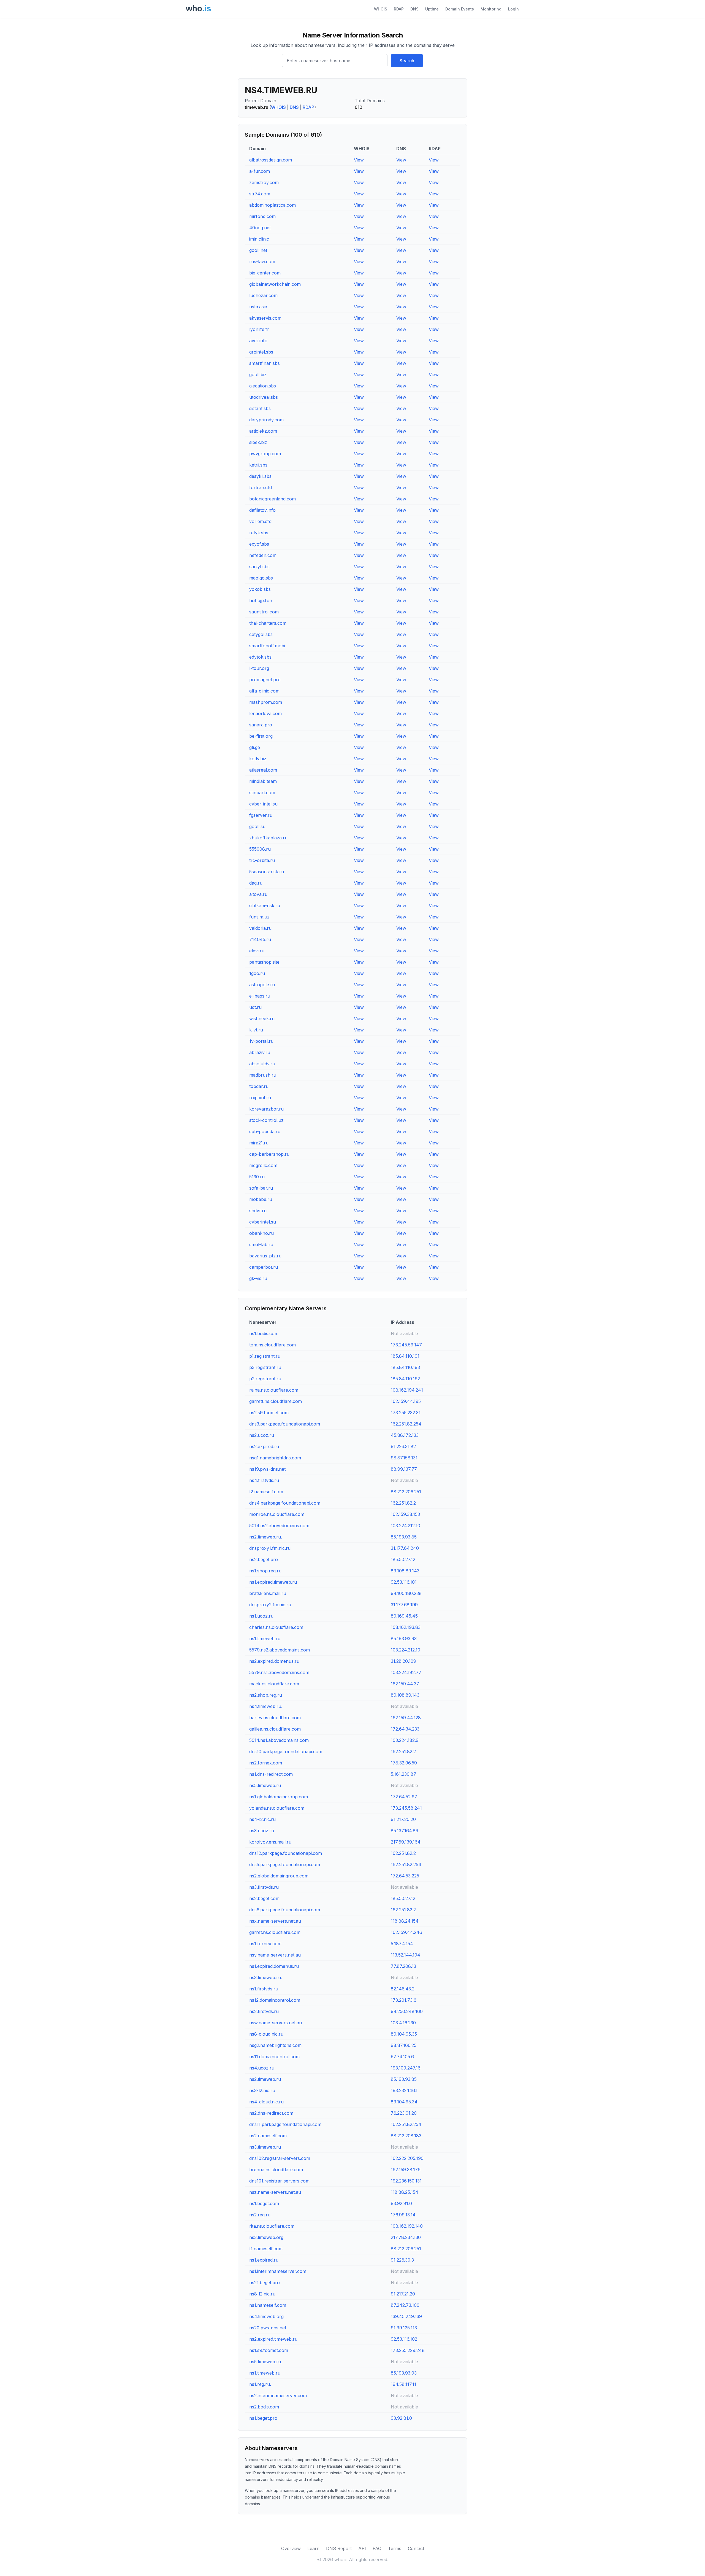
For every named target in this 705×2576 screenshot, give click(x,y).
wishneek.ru (262, 1018)
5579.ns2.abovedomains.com (280, 1650)
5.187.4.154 (402, 1944)
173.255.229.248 (408, 2350)
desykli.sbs (260, 476)
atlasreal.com (263, 770)
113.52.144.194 (406, 1955)
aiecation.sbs (263, 386)
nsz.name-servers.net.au (275, 2192)
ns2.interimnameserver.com (278, 2396)
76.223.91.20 (404, 2113)
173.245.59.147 (406, 1345)
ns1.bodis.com (264, 1333)
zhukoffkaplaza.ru (268, 838)
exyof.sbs (259, 544)
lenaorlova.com (265, 713)
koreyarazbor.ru (266, 1109)
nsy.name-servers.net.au (275, 1955)
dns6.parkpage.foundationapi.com (285, 1910)
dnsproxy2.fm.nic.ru (270, 1605)
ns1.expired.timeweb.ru (273, 1582)
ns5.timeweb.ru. (266, 2362)
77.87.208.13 (403, 1966)
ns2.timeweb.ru (265, 2079)
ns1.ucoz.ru (261, 1616)
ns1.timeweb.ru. (265, 1639)
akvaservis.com (265, 318)
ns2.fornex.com (266, 1763)
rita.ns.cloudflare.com (272, 2226)
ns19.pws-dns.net (267, 1469)
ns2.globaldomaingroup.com (279, 1876)
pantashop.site (264, 962)
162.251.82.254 (406, 1424)
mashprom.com (266, 702)
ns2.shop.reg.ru (266, 1695)
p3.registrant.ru (265, 1367)
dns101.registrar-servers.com (279, 2181)
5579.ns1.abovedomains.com (279, 1672)
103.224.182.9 (405, 1740)
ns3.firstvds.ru (264, 1887)
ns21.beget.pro (265, 2283)
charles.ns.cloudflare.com (276, 1627)
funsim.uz (259, 917)
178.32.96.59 (404, 1763)
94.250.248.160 (407, 2011)
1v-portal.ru (261, 1041)
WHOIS (381, 9)
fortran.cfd (261, 487)
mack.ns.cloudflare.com (274, 1684)
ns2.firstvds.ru (264, 2011)
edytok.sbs (260, 657)
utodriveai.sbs (264, 397)
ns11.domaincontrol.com (274, 2057)
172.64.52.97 (404, 1797)
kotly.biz (258, 759)
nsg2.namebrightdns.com (275, 2045)
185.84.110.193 (405, 1367)
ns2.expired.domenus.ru (274, 1661)
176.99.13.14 (403, 2215)
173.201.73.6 (404, 2000)
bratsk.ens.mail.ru (268, 1593)
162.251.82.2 (403, 1503)
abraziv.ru (260, 1052)
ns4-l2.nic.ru (262, 1819)
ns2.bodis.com (264, 2407)
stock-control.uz (266, 1120)
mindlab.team (263, 781)
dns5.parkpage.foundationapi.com (285, 1864)
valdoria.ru (260, 928)
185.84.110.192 (405, 1379)
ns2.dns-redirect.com (271, 2113)
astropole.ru (262, 985)
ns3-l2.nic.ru (262, 2090)
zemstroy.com (264, 182)
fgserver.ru (261, 815)
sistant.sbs (260, 408)
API (362, 2548)
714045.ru (260, 939)
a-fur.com (260, 171)
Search (407, 61)
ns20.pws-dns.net (268, 2328)
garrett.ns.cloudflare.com (276, 1401)
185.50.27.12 (403, 1559)
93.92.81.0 (401, 2203)
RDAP (399, 9)
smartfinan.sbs (265, 363)
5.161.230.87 (403, 1774)
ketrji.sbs (258, 465)
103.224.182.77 (406, 1672)
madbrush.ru (263, 1075)
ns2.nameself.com (268, 2136)
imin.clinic (259, 239)
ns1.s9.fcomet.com (269, 2350)
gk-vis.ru (258, 1278)
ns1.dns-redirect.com (271, 1774)
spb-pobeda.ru (265, 1131)
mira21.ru (259, 1143)
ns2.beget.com (264, 1898)
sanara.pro (261, 725)
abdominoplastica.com (272, 205)
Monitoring (491, 9)
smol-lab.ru (261, 1244)
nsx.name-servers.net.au (275, 1921)
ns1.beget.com (264, 2203)
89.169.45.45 (404, 1616)
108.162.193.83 (406, 1627)
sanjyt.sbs (259, 567)
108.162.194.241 (407, 1390)
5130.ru (257, 1177)
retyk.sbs (259, 533)
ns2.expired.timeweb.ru (273, 2339)
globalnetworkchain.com (275, 284)
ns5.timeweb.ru (265, 1785)
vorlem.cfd (260, 521)
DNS (414, 9)
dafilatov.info (262, 510)
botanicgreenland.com (272, 499)
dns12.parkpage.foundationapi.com (286, 1853)
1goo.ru (257, 973)
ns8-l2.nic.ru (262, 2294)
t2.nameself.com (266, 1492)
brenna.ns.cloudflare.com (276, 2170)
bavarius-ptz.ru (265, 1256)
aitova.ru (258, 894)
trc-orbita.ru (262, 860)
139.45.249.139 (406, 2316)
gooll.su (257, 826)
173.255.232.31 (406, 1413)
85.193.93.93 (404, 1639)
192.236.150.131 (406, 2181)
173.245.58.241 (406, 1808)
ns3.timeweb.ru (265, 2147)
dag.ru (256, 883)
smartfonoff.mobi (267, 646)
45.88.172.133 (405, 1435)
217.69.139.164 (406, 1842)
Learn (313, 2548)
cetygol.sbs (261, 634)
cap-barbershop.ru (269, 1154)
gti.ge (255, 747)
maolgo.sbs (261, 578)
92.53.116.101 (404, 1582)
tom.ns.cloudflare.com (272, 1345)
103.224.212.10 (406, 1526)
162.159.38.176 (406, 2170)
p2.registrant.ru (265, 1379)
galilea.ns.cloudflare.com (275, 1729)
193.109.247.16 (406, 2068)
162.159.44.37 (405, 1684)
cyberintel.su (263, 1222)
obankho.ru (261, 1233)
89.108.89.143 (405, 1571)
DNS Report (339, 2548)
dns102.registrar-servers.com (280, 2158)
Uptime (432, 9)
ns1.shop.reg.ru (265, 1571)
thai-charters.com (268, 623)
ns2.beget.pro (264, 1559)
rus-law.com (262, 262)
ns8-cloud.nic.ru (266, 2034)
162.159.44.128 (406, 1718)
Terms (395, 2548)
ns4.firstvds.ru (264, 1480)
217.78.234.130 (406, 2237)
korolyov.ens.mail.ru (270, 1842)
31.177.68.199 (404, 1605)
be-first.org (261, 736)
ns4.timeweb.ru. (266, 1706)
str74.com (260, 194)
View (359, 160)
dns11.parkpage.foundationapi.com (285, 2124)
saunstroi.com (264, 612)
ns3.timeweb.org (266, 2237)
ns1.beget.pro (263, 2418)
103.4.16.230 (403, 2023)
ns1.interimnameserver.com (278, 2271)
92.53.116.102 (404, 2339)
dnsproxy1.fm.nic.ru (270, 1548)
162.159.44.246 (406, 1932)
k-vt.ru (256, 1030)
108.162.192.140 (407, 2226)
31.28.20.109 (403, 1661)
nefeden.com (263, 555)
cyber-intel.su (263, 804)
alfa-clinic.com (264, 691)
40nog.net (260, 228)
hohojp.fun (261, 600)
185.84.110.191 (405, 1356)
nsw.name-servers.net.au (276, 2023)
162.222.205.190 (407, 2158)
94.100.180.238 (406, 1593)
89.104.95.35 (404, 2034)
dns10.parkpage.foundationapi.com (286, 1752)
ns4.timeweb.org (266, 2316)
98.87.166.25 (404, 2045)
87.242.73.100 (405, 2305)
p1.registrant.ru (265, 1356)
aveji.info (258, 341)
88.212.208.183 (406, 2136)
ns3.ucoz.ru (262, 1831)
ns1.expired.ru (264, 2260)
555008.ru (260, 849)
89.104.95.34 (404, 2102)
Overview (291, 2548)
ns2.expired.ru (264, 1446)
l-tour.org (259, 668)
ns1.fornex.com (265, 1944)
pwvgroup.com (265, 454)
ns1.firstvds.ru (264, 1989)
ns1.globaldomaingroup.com (279, 1797)
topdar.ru (259, 1086)
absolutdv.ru (262, 1064)
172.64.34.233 (405, 1729)
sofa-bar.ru (261, 1188)
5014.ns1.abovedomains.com (279, 1740)
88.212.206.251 (406, 1492)
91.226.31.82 (403, 1446)
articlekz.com (263, 431)
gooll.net (258, 250)
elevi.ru (257, 951)
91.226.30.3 (402, 2260)
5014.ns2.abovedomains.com (279, 1526)
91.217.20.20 (403, 1819)
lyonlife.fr (259, 329)
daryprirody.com (266, 420)
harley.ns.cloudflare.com (275, 1718)
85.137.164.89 (405, 1831)
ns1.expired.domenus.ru (274, 1966)
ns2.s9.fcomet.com (269, 1413)
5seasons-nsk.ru (267, 872)
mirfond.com (262, 216)
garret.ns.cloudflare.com (275, 1932)
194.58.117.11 (403, 2384)
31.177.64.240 (405, 1548)
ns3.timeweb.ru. (266, 1977)
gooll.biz (258, 374)
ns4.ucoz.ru (262, 2068)
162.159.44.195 (406, 1401)
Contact (416, 2548)
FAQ (377, 2548)
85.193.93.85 (404, 1537)
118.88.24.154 (405, 1921)
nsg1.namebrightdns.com (275, 1458)
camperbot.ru (264, 1267)
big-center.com (265, 273)
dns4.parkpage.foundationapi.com (285, 1503)
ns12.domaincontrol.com (275, 2000)
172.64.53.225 (405, 1876)
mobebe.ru (261, 1199)
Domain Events (460, 9)
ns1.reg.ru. (260, 2384)
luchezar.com (263, 295)
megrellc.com (263, 1165)
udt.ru (255, 1007)
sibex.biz (258, 442)
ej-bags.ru (260, 996)
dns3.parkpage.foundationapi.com (285, 1424)
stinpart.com (262, 793)
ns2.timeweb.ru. (266, 1537)
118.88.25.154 (405, 2192)
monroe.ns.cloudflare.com (277, 1514)
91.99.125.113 (404, 2328)
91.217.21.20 (403, 2294)
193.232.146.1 (404, 2090)
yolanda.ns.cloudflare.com (277, 1808)
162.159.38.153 (405, 1514)
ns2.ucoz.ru (262, 1435)
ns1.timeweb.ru (265, 2373)
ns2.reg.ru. (260, 2215)
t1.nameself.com (266, 2249)
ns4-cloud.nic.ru (266, 2102)
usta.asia (258, 307)
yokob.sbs (260, 589)
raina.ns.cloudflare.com (274, 1390)
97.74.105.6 (402, 2057)
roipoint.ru (260, 1098)
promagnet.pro (265, 680)
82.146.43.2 (403, 1989)
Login (513, 9)
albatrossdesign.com (271, 160)
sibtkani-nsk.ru (265, 906)
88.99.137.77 (404, 1469)
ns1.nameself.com (268, 2305)
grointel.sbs (261, 352)
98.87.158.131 (404, 1458)
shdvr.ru (258, 1211)
